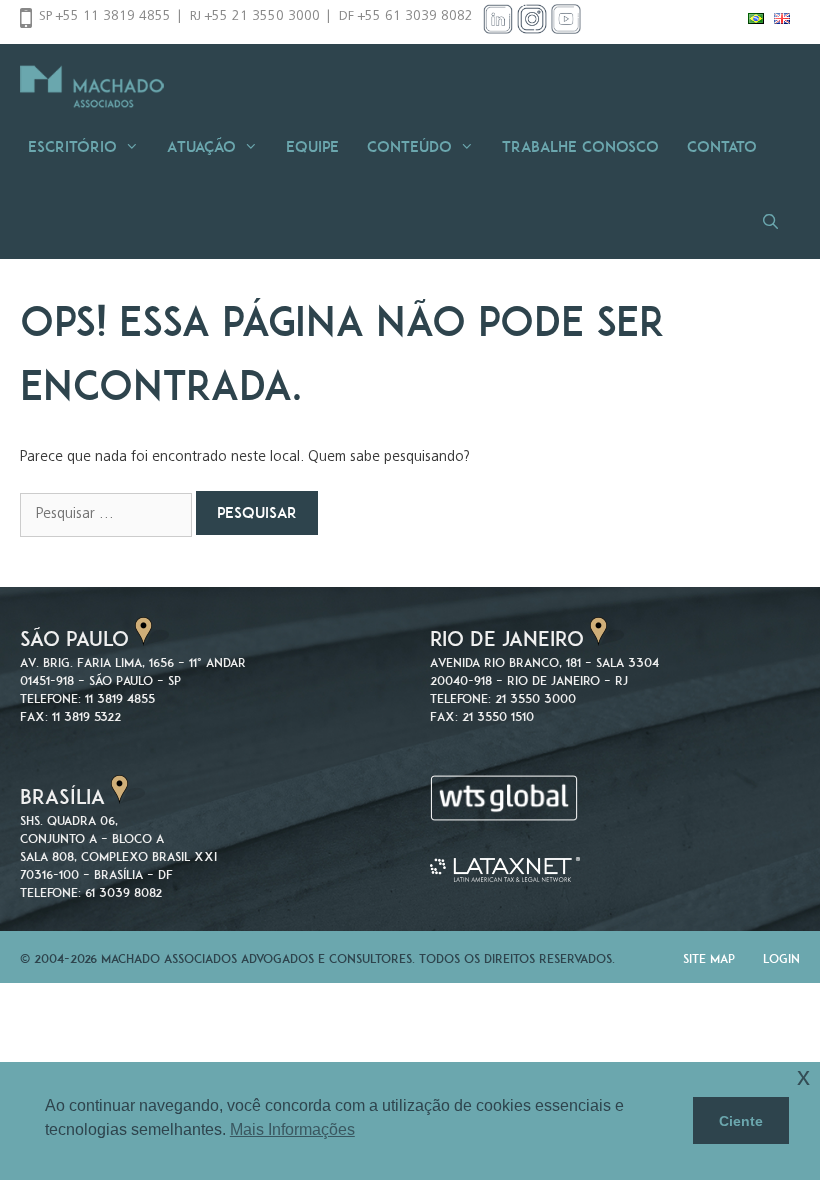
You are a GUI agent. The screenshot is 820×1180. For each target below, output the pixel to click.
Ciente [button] (741, 1121)
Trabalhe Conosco (580, 146)
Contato (722, 146)
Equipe (312, 146)
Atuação (201, 146)
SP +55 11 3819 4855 (105, 17)
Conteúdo (409, 146)
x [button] (803, 1076)
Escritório (72, 146)
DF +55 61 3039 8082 (406, 17)
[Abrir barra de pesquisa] (776, 221)
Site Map (709, 958)
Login (781, 958)
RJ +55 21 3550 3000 (255, 17)
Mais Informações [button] (292, 1129)
